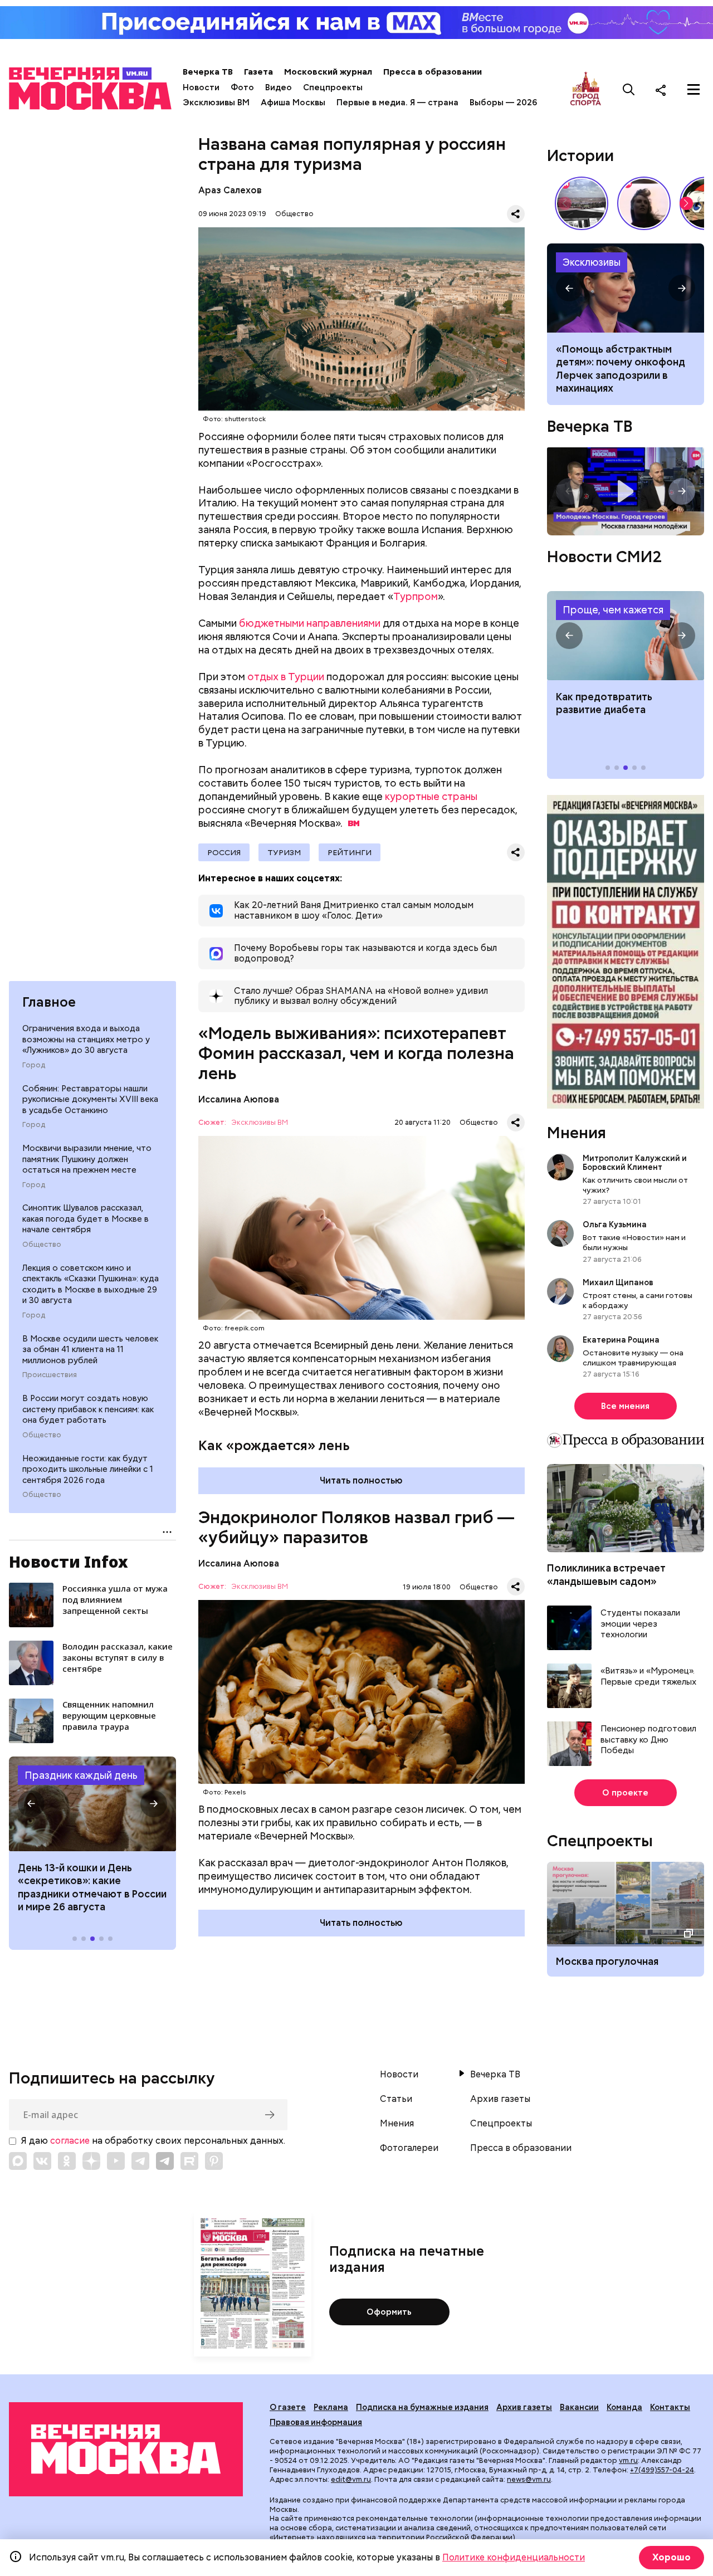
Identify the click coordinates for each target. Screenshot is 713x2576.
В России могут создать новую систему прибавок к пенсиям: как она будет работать (88, 1409)
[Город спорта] (586, 89)
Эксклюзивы (592, 262)
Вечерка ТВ (208, 72)
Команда (624, 2407)
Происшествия (50, 1375)
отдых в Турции (286, 677)
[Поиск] (629, 90)
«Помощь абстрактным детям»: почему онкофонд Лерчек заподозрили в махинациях (621, 369)
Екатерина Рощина (621, 1340)
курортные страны (431, 796)
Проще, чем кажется (613, 610)
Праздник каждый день (81, 1775)
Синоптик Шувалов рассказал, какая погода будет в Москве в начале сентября (86, 1219)
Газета (258, 72)
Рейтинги (350, 852)
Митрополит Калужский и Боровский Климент (635, 1163)
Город (34, 1065)
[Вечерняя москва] (126, 2449)
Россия (224, 852)
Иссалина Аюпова (239, 1099)
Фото (242, 87)
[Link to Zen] (91, 2161)
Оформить (389, 2312)
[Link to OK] (67, 2161)
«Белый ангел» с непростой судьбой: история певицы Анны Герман (644, 203)
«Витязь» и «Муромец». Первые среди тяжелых (648, 1677)
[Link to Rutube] (189, 2161)
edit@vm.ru (351, 2479)
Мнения (577, 1133)
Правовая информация (316, 2422)
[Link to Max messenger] (18, 2161)
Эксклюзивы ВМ (216, 103)
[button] (31, 1804)
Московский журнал (328, 72)
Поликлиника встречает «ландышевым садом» (606, 1574)
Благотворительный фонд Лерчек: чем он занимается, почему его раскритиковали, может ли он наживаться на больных (626, 288)
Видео (279, 87)
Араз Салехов (230, 190)
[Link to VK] (42, 2161)
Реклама (331, 2407)
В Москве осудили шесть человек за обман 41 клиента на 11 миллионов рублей (90, 1350)
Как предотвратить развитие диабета (626, 636)
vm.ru (628, 2460)
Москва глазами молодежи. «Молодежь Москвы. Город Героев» (626, 492)
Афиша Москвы (293, 103)
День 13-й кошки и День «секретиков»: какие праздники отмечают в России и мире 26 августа (92, 1887)
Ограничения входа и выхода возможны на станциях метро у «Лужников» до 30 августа (86, 1039)
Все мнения (625, 1406)
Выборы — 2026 (503, 103)
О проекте (625, 1793)
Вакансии (579, 2407)
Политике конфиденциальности (514, 2557)
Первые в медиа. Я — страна (397, 103)
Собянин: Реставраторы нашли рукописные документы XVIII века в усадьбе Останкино (90, 1099)
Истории (580, 155)
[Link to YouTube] (116, 2161)
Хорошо (672, 2557)
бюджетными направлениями (310, 623)
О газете (288, 2407)
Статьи (396, 2099)
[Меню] (694, 90)
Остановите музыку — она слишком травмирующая (633, 1358)
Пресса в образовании (433, 72)
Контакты (670, 2407)
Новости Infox (69, 1562)
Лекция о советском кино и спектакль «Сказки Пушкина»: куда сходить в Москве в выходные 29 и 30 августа (91, 1284)
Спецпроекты (333, 87)
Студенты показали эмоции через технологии (640, 1624)
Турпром (416, 596)
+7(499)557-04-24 (662, 2470)
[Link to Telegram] (140, 2161)
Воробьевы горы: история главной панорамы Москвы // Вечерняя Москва (582, 203)
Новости (201, 87)
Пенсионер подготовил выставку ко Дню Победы (648, 1740)
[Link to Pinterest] (214, 2161)
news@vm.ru (529, 2479)
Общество (42, 1245)
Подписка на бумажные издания (422, 2407)
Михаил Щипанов (618, 1282)
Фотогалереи (409, 2148)
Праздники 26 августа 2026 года (92, 1804)
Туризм (284, 852)
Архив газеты (500, 2099)
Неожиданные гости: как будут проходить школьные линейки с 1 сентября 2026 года (88, 1469)
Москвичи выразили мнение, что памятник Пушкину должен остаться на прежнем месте (87, 1159)
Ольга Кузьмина (616, 1224)
